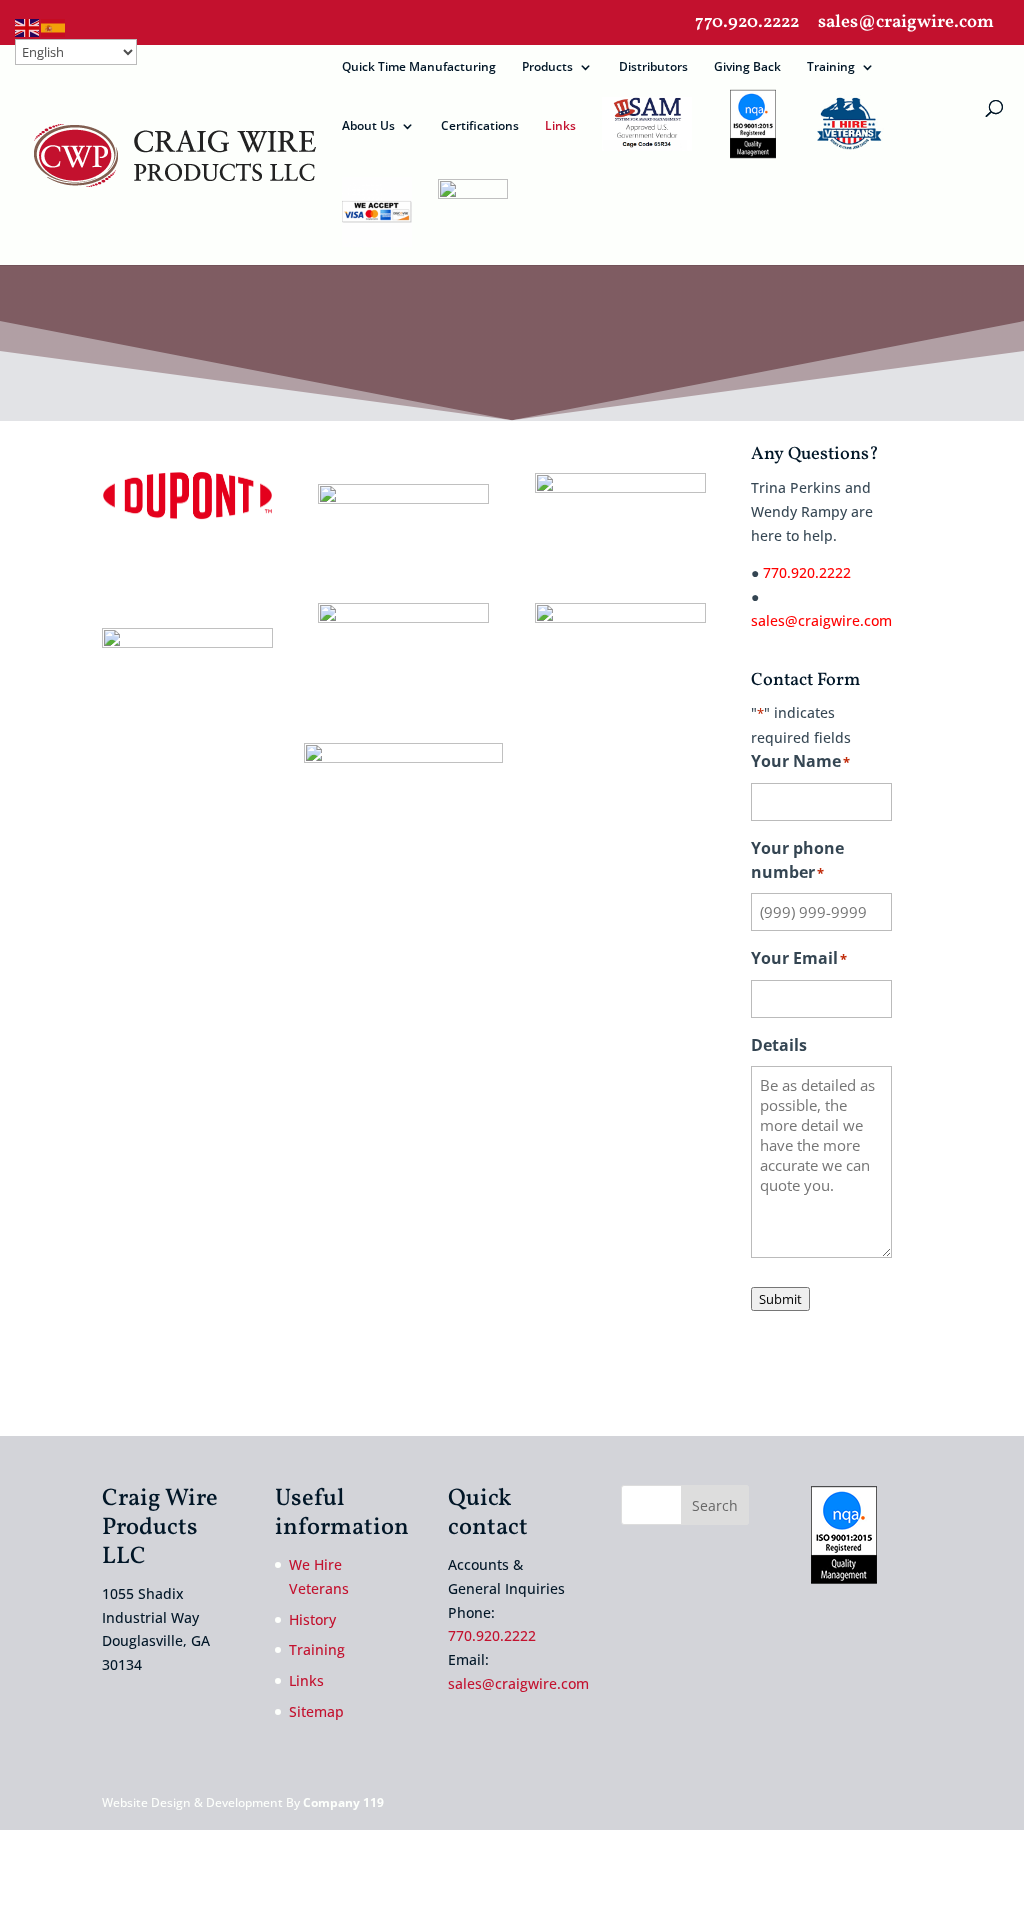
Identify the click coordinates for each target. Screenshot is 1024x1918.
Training (831, 67)
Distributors (653, 67)
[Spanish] (54, 26)
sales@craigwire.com (906, 24)
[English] (28, 26)
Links (560, 126)
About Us (368, 126)
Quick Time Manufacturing (419, 67)
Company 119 (343, 1802)
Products (547, 67)
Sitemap (316, 1711)
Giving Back (747, 67)
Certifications (480, 126)
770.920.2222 (747, 24)
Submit (780, 1299)
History (312, 1619)
